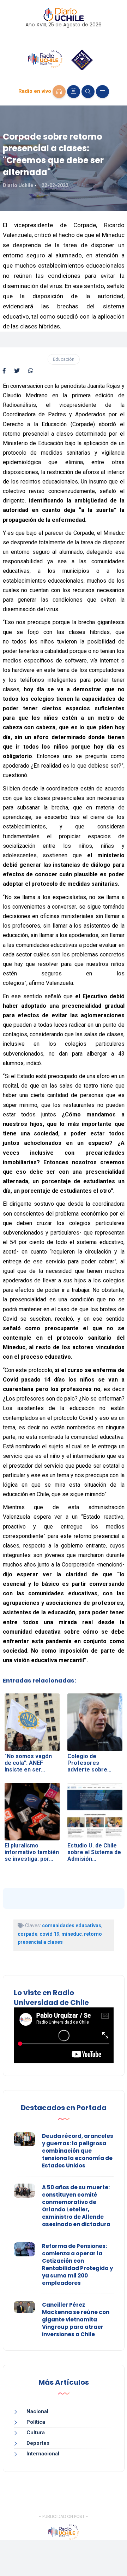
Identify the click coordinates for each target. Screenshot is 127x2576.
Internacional (43, 2454)
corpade (28, 1934)
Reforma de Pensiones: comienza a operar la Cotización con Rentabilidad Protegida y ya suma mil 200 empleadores (77, 2264)
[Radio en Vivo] (59, 92)
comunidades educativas (72, 1925)
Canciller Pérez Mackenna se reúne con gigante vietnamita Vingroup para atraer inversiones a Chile (76, 2319)
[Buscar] (88, 92)
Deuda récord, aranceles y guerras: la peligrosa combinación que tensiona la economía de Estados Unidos (78, 2151)
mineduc (72, 1934)
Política (36, 2422)
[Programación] (74, 92)
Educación (64, 359)
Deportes (38, 2443)
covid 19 (49, 1934)
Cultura (36, 2433)
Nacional (37, 2411)
